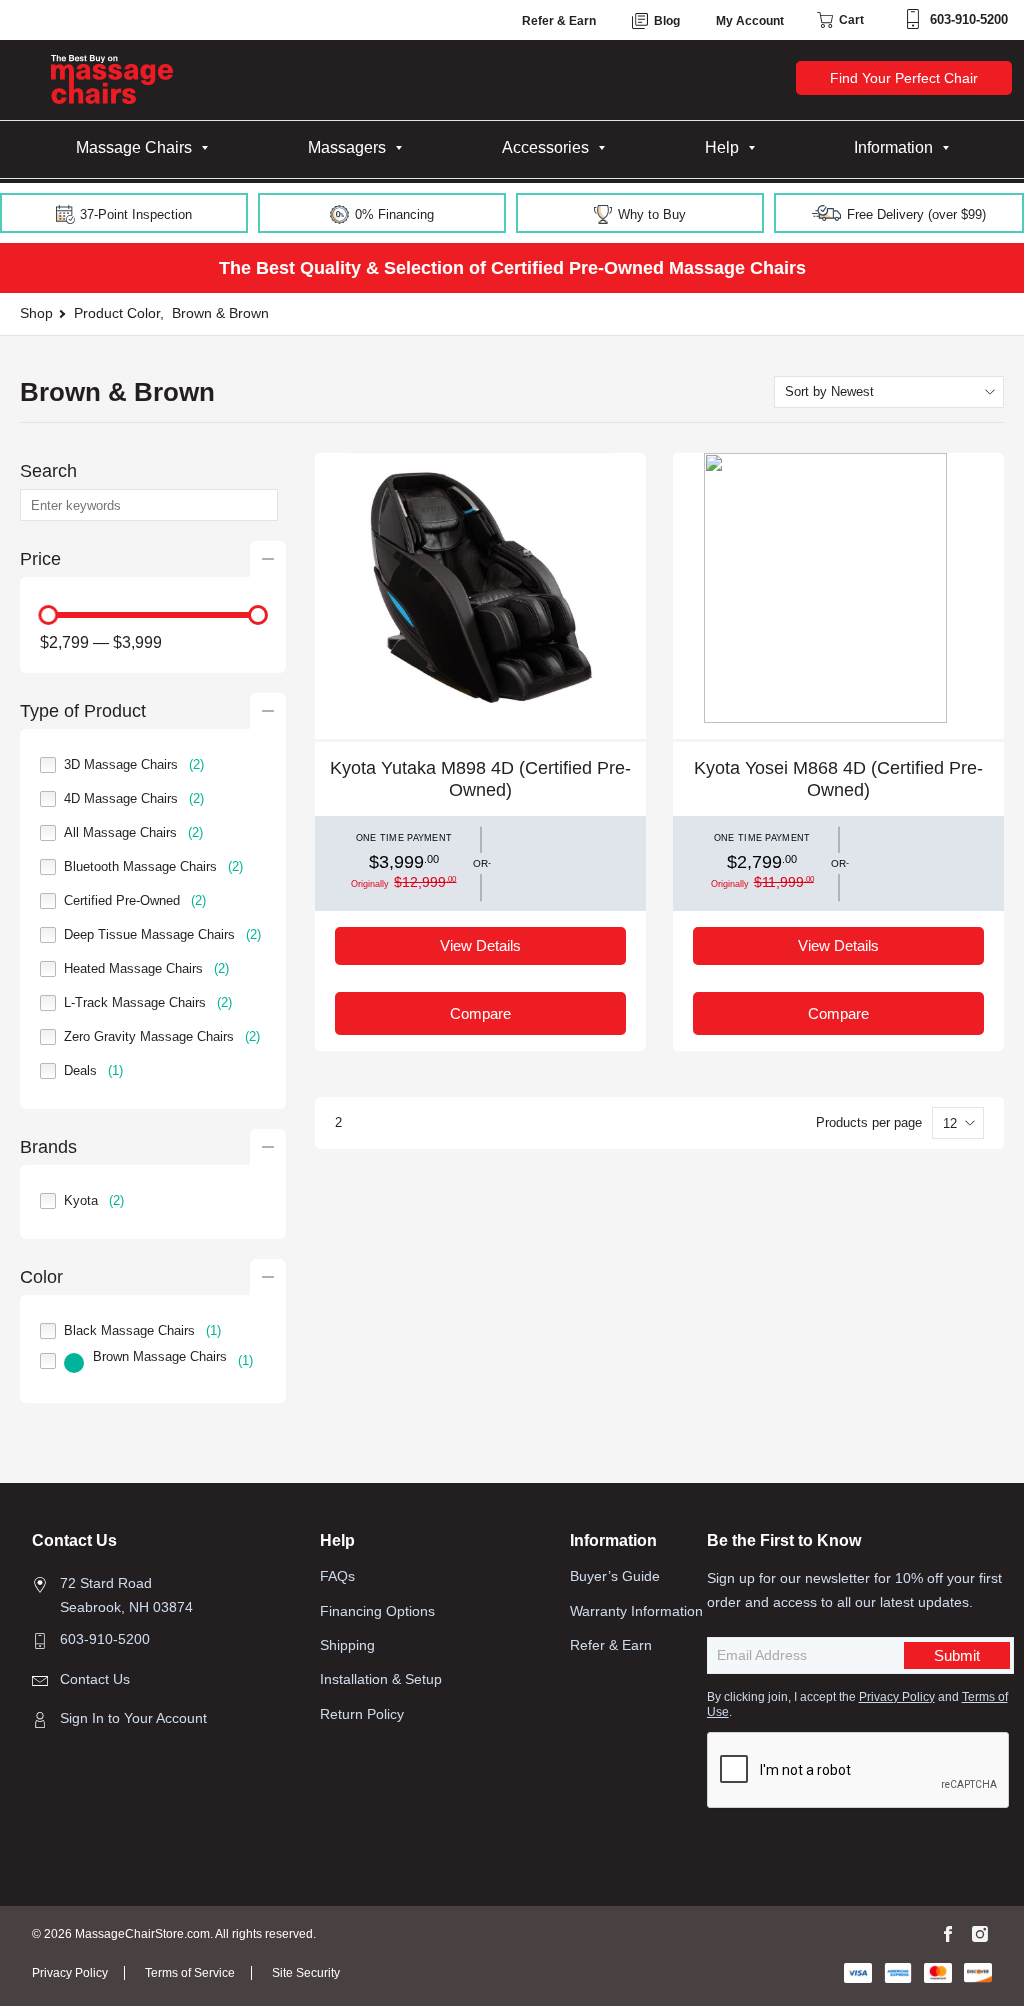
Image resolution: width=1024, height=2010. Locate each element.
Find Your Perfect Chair (904, 78)
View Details (480, 945)
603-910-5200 (969, 19)
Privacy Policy (897, 1697)
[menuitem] (142, 148)
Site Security (306, 1973)
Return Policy (362, 1714)
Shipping (347, 1645)
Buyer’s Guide (615, 1576)
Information (893, 147)
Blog (665, 21)
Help (722, 147)
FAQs (337, 1576)
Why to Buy (650, 214)
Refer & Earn (559, 21)
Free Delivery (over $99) (914, 214)
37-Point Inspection (134, 214)
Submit (957, 1655)
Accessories (545, 147)
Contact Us (95, 1679)
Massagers (347, 147)
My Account (750, 21)
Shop (36, 313)
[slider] (48, 615)
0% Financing (392, 214)
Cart (850, 20)
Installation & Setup (381, 1679)
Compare (480, 1013)
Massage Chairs (134, 147)
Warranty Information (636, 1611)
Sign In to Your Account (133, 1718)
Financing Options (377, 1611)
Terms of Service (190, 1973)
